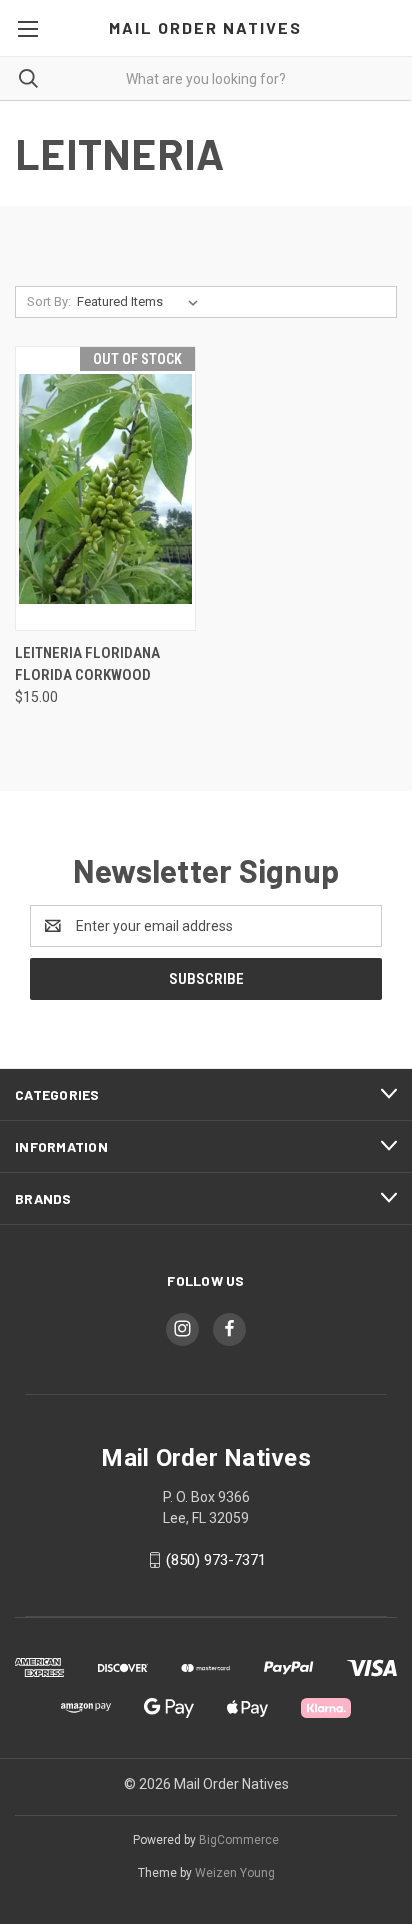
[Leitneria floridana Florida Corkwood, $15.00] (105, 488)
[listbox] (141, 302)
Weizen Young (235, 1873)
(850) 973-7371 (216, 1560)
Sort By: (49, 301)
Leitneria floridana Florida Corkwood (87, 664)
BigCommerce (239, 1840)
